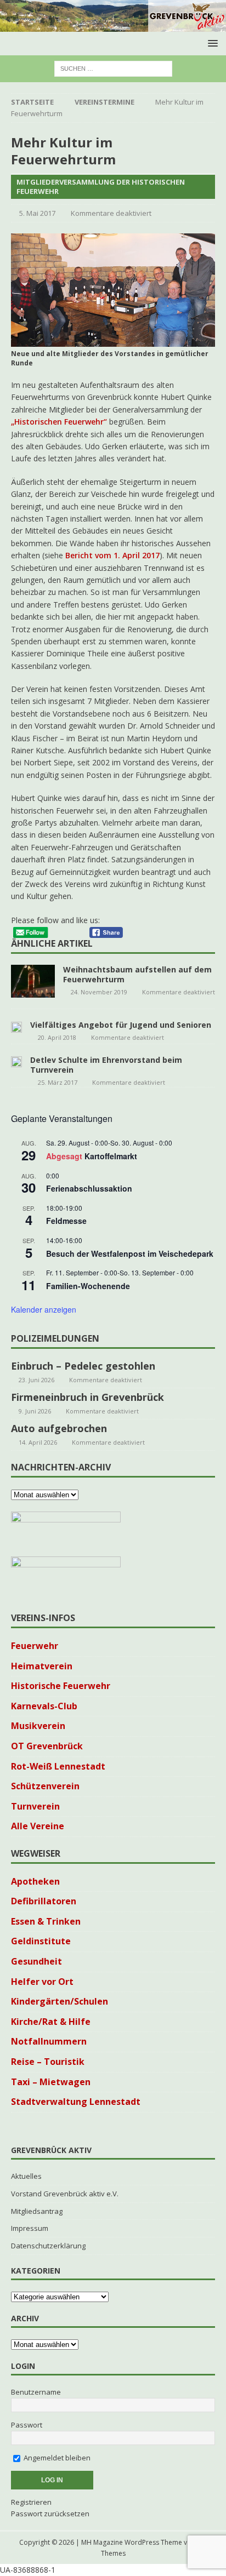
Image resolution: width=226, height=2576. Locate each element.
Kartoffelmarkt (111, 1156)
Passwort (27, 2425)
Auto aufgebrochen (59, 1428)
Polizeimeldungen (55, 1338)
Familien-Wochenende (88, 1286)
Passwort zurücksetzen (50, 2514)
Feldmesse (66, 1221)
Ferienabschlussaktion (89, 1188)
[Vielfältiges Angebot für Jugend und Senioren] (16, 1026)
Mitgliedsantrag (37, 2211)
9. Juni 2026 (35, 1411)
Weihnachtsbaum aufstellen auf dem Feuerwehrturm (137, 974)
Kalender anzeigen (44, 1309)
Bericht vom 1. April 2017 (112, 555)
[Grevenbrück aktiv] (113, 25)
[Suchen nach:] (113, 68)
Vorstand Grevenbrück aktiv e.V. (65, 2194)
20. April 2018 (57, 1037)
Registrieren (31, 2502)
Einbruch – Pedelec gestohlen (83, 1366)
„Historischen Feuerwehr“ (59, 422)
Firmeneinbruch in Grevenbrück (87, 1397)
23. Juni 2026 (36, 1380)
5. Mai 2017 (37, 213)
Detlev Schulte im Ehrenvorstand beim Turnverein (106, 1065)
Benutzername (36, 2392)
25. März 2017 (58, 1082)
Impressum (30, 2228)
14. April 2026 (38, 1442)
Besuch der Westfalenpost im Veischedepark (130, 1253)
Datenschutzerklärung (48, 2246)
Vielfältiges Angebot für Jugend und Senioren (121, 1025)
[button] (211, 43)
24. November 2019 (99, 992)
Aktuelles (26, 2176)
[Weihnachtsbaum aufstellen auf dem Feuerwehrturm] (33, 981)
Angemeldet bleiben (56, 2458)
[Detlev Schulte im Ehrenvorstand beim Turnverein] (16, 1061)
